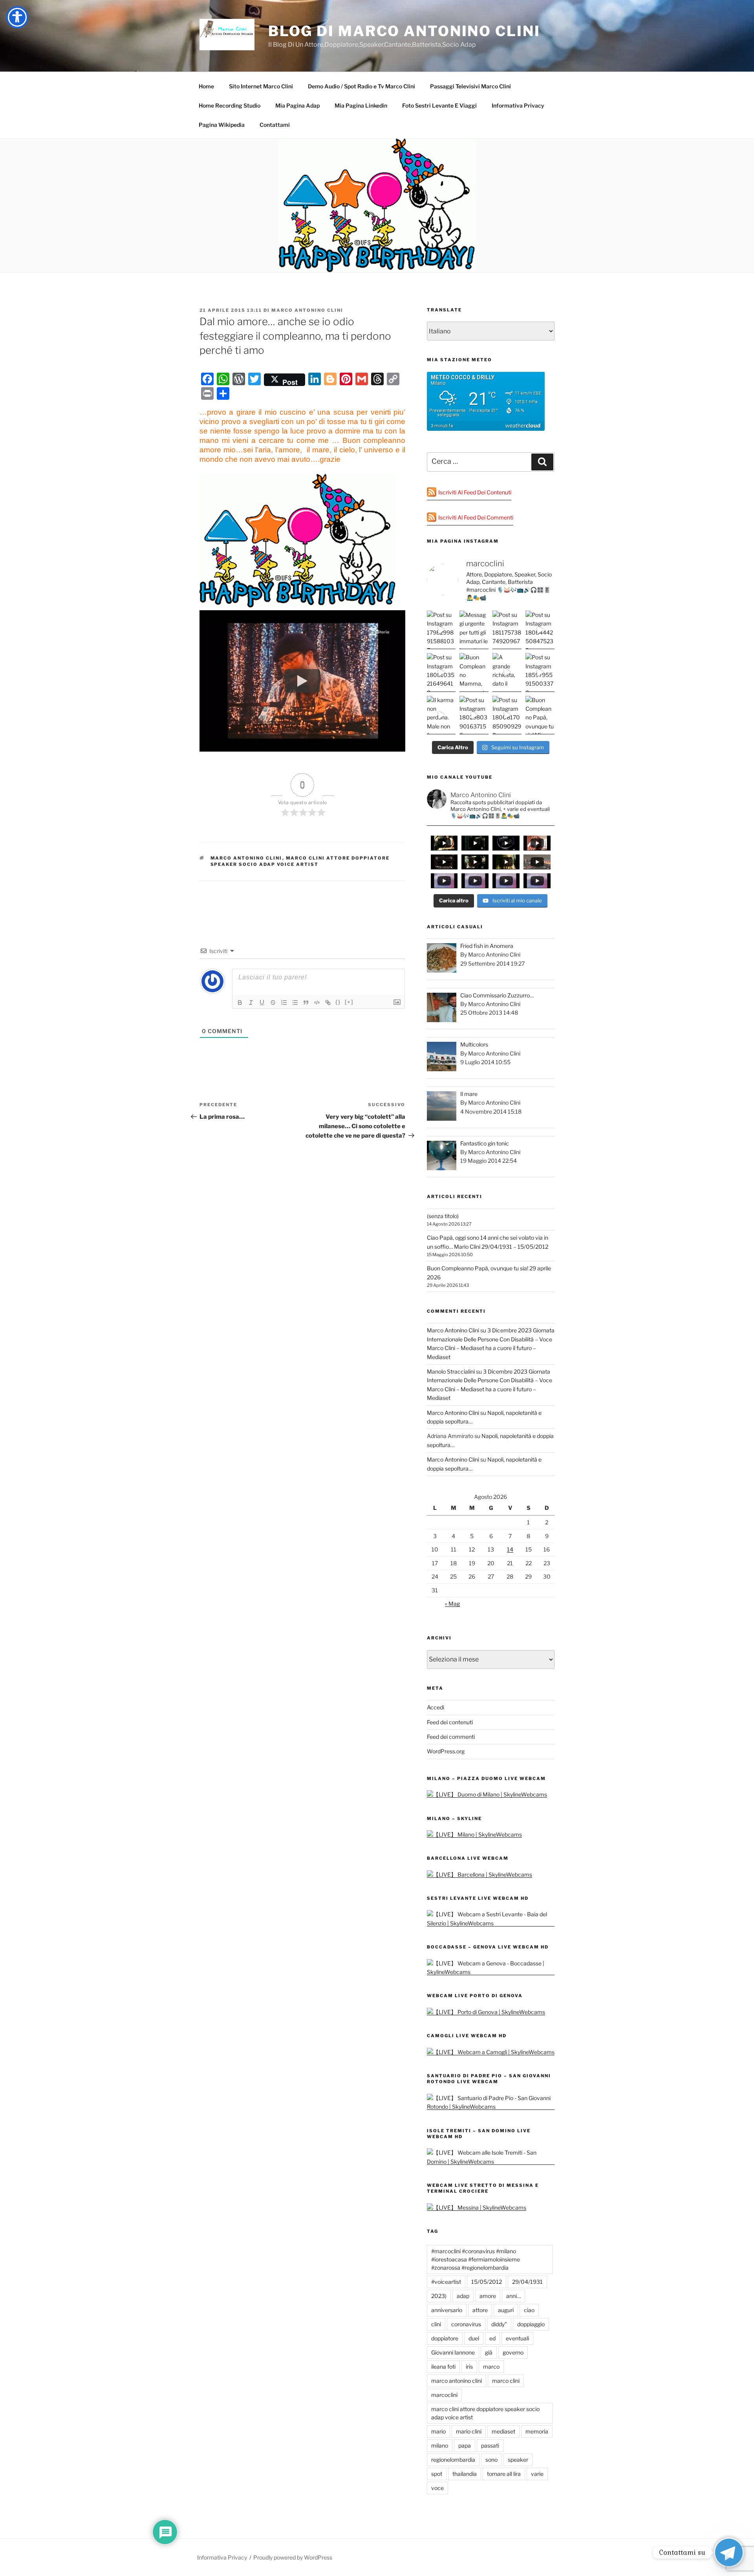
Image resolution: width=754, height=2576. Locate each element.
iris (469, 2367)
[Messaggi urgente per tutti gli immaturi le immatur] (474, 630)
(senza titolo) (443, 1216)
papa (465, 2445)
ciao (529, 2310)
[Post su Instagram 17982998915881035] (441, 630)
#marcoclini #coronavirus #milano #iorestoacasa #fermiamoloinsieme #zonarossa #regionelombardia (476, 2259)
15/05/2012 (487, 2282)
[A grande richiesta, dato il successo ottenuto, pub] (507, 672)
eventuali (517, 2338)
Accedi (436, 1707)
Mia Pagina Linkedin (361, 105)
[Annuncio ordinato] (284, 1003)
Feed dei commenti (451, 1737)
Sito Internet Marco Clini (261, 86)
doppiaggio (531, 2324)
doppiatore (445, 2338)
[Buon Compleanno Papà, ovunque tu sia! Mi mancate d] (540, 715)
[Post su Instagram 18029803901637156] (474, 715)
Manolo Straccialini (451, 1371)
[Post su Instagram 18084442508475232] (540, 630)
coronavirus (466, 2324)
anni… (513, 2296)
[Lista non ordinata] (295, 1003)
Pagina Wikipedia (222, 125)
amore (488, 2296)
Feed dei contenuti (450, 1722)
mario (438, 2431)
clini (436, 2324)
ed (492, 2338)
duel (474, 2338)
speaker (518, 2460)
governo (513, 2352)
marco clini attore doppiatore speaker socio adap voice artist (300, 861)
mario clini (469, 2431)
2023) (439, 2296)
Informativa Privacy (518, 105)
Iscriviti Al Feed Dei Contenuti (475, 492)
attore (480, 2310)
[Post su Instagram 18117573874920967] (507, 630)
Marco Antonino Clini (307, 310)
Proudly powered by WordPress (293, 2557)
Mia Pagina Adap (297, 105)
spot (437, 2474)
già (489, 2352)
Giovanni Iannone (453, 2352)
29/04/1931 (527, 2282)
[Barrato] (273, 1003)
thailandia (465, 2474)
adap (463, 2296)
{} (338, 1002)
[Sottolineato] (262, 1003)
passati (490, 2445)
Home (206, 86)
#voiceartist (446, 2282)
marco (491, 2367)
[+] (349, 1002)
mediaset (503, 2431)
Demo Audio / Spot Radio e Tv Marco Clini (361, 86)
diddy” (499, 2324)
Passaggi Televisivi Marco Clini (470, 86)
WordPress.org (446, 1751)
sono (491, 2460)
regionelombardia (453, 2460)
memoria (537, 2431)
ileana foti (443, 2367)
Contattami (275, 125)
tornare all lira (504, 2474)
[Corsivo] (251, 1003)
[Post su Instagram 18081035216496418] (441, 672)
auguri (506, 2310)
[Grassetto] (240, 1003)
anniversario (447, 2310)
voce (437, 2488)
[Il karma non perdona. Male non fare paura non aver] (441, 715)
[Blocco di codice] (317, 1003)
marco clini (506, 2381)
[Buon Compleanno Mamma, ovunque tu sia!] (474, 672)
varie (537, 2474)
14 (510, 1549)
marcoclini (444, 2395)
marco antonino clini (246, 858)
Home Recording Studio (230, 105)
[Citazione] (306, 1003)
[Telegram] (729, 2552)
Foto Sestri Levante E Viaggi (439, 105)
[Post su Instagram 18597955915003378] (540, 672)
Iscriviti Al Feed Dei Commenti (476, 517)
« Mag (452, 1604)
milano (440, 2445)
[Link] (328, 1003)
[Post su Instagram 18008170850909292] (507, 715)
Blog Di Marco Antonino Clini (404, 31)
